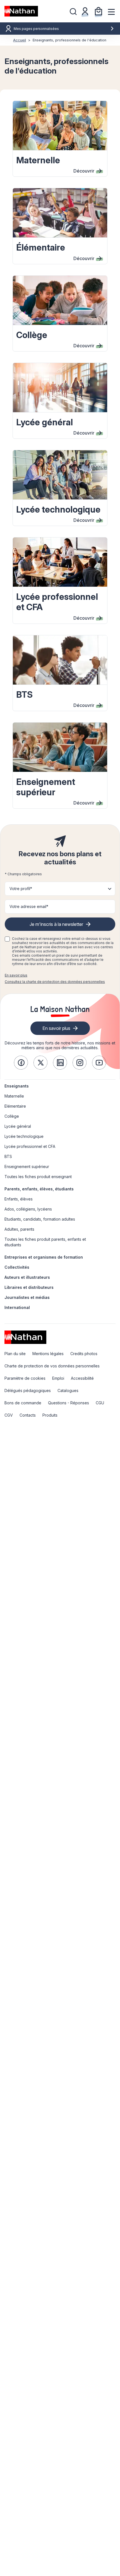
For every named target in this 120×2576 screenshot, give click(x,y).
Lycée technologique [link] (24, 1136)
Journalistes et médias (27, 1297)
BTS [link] (8, 1156)
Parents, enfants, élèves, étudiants (39, 1189)
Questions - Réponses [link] (69, 1403)
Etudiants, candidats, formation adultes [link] (40, 1219)
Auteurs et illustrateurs (27, 1277)
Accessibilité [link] (82, 1378)
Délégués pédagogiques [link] (28, 1390)
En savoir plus (16, 975)
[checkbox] (7, 939)
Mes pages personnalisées (36, 29)
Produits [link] (50, 1415)
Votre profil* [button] (21, 889)
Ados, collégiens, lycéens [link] (28, 1209)
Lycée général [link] (18, 1126)
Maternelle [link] (14, 1096)
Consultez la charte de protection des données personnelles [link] (55, 982)
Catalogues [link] (68, 1390)
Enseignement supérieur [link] (27, 1166)
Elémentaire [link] (15, 1106)
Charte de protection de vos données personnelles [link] (52, 1366)
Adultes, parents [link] (19, 1229)
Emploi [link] (58, 1378)
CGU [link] (100, 1403)
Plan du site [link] (15, 1354)
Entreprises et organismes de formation (44, 1257)
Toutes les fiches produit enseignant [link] (38, 1177)
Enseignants (17, 1086)
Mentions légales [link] (48, 1354)
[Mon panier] (99, 11)
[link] (21, 1063)
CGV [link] (9, 1415)
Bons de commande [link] (23, 1403)
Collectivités (17, 1267)
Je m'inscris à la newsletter (56, 924)
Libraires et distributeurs (29, 1287)
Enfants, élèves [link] (19, 1199)
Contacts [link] (28, 1415)
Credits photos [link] (84, 1354)
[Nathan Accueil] (21, 11)
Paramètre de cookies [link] (25, 1378)
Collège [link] (12, 1116)
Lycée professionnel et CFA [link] (30, 1146)
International (17, 1307)
